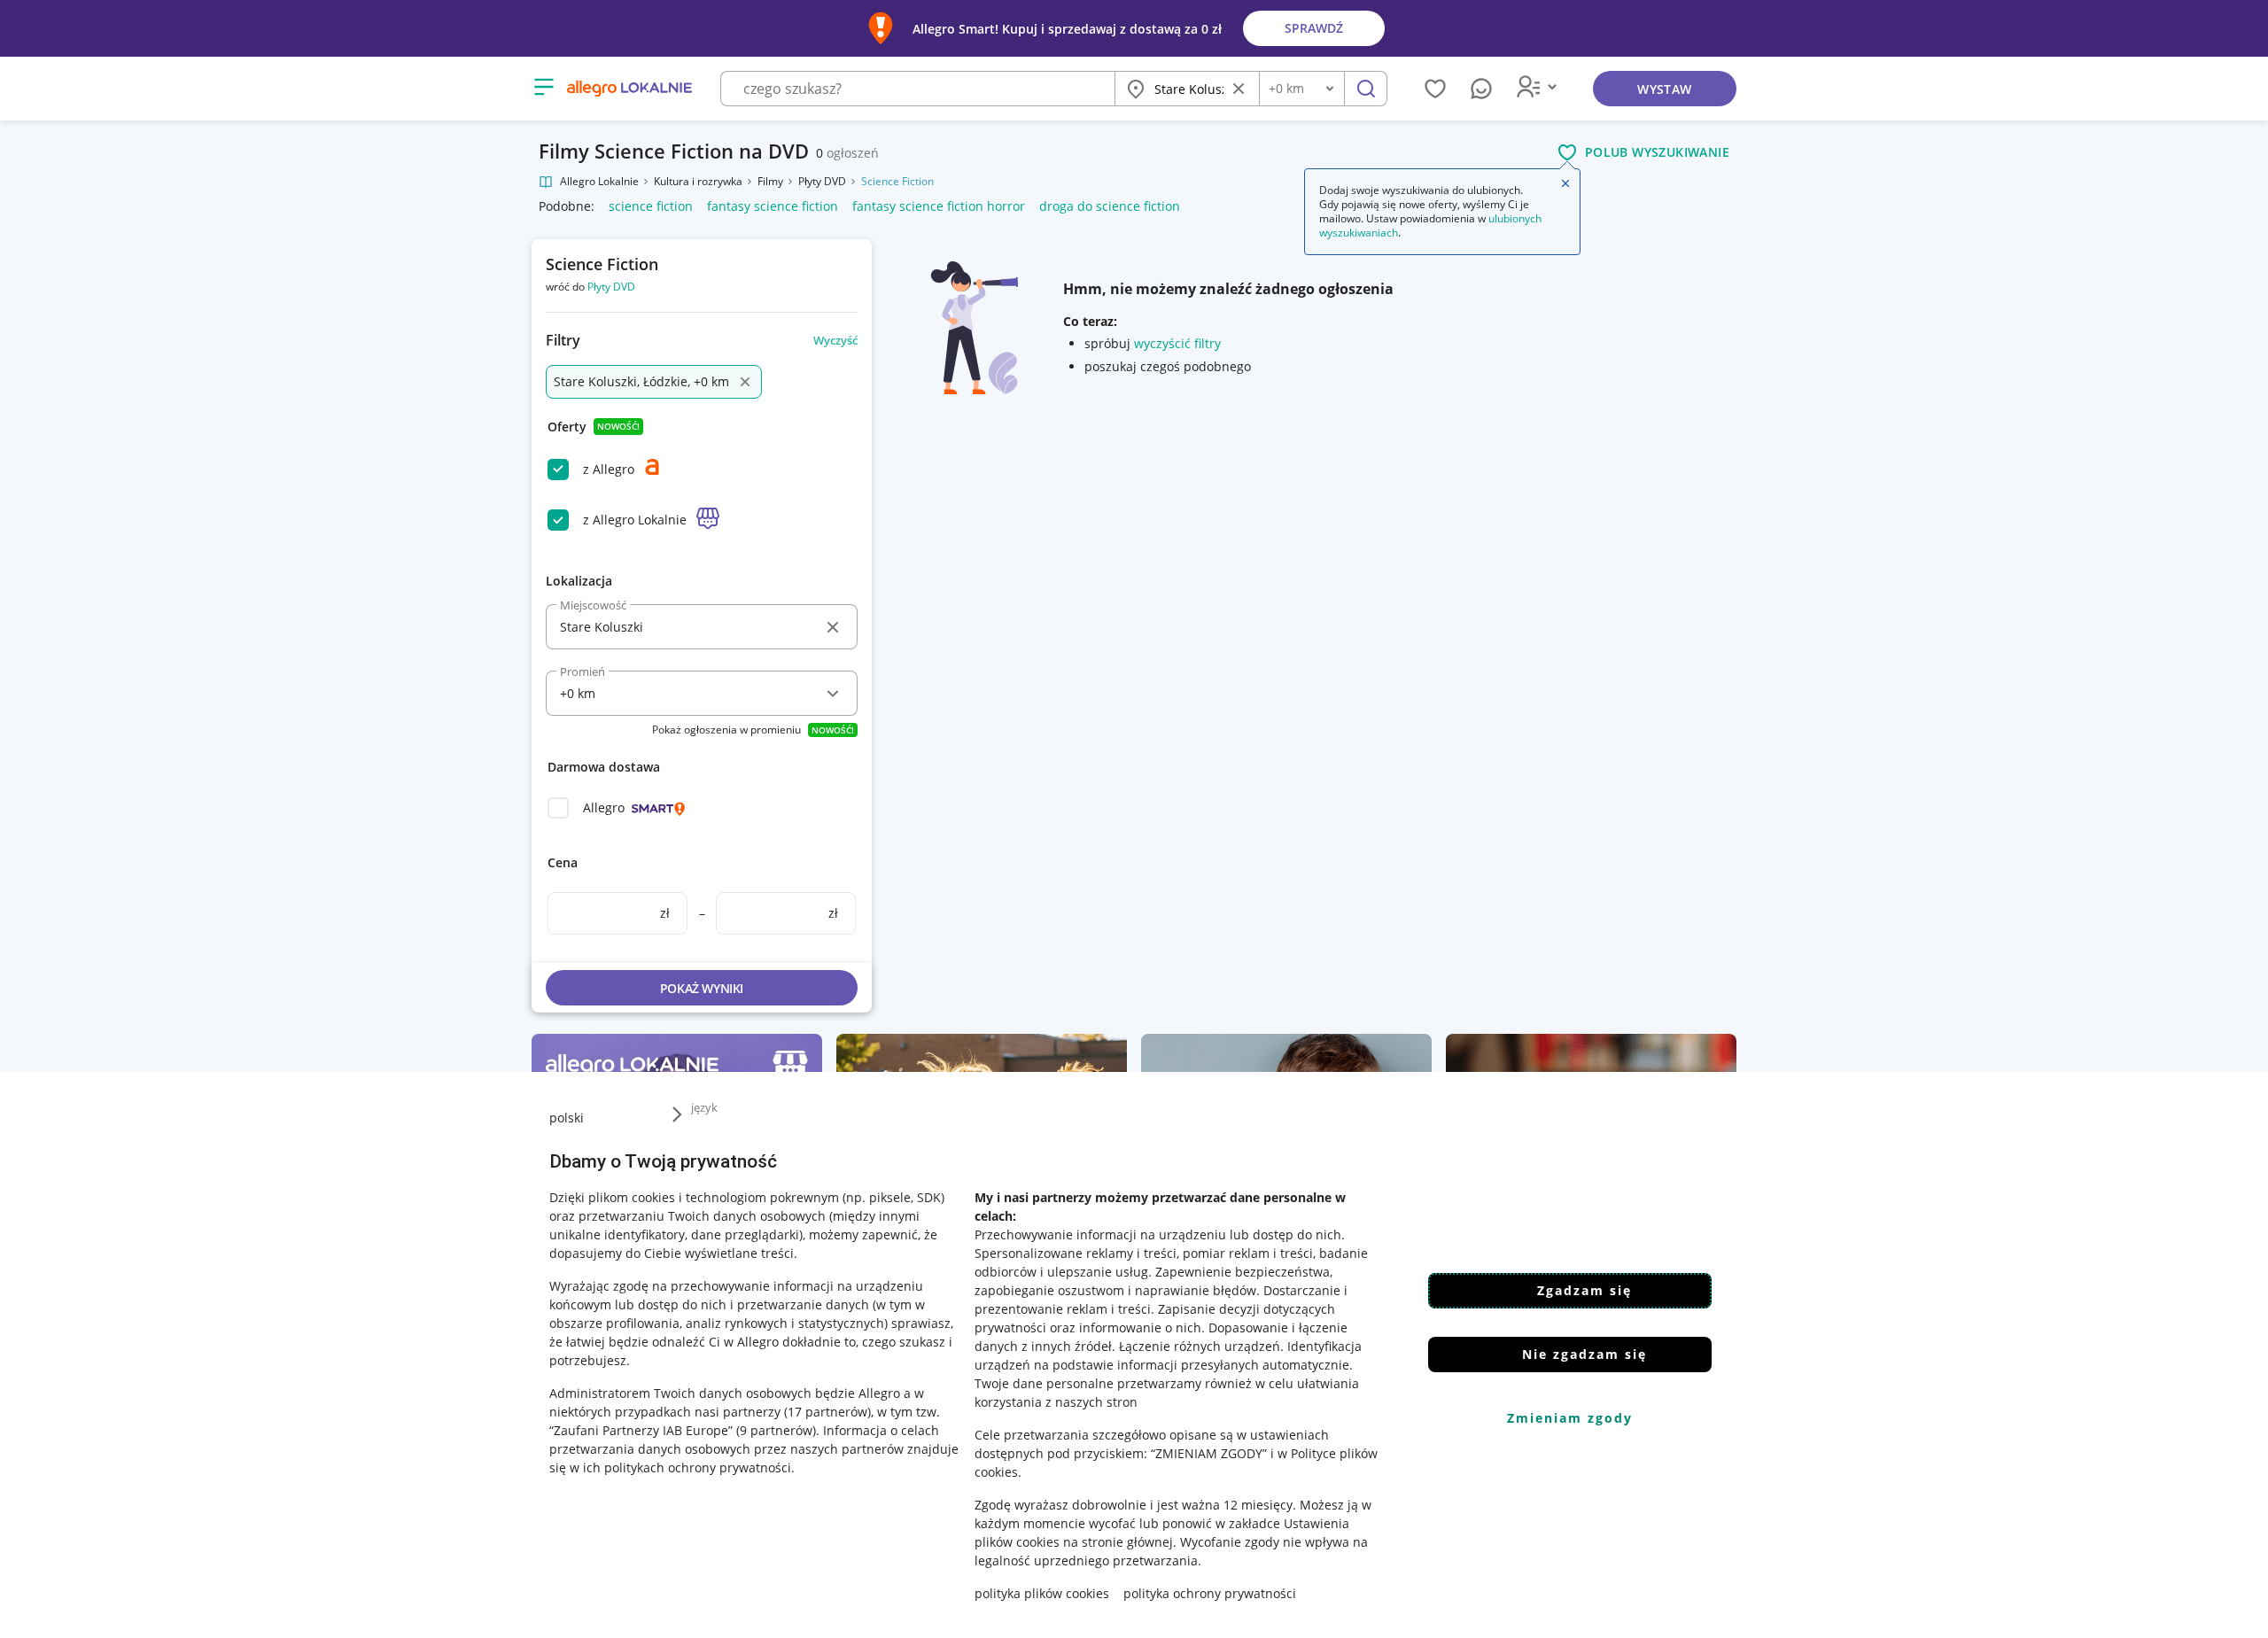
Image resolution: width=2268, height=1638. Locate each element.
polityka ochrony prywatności (1210, 1593)
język (704, 1107)
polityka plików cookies (1042, 1593)
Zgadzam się (1584, 1290)
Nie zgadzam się (1584, 1354)
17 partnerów (827, 1412)
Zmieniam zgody (1570, 1418)
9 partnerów (776, 1430)
